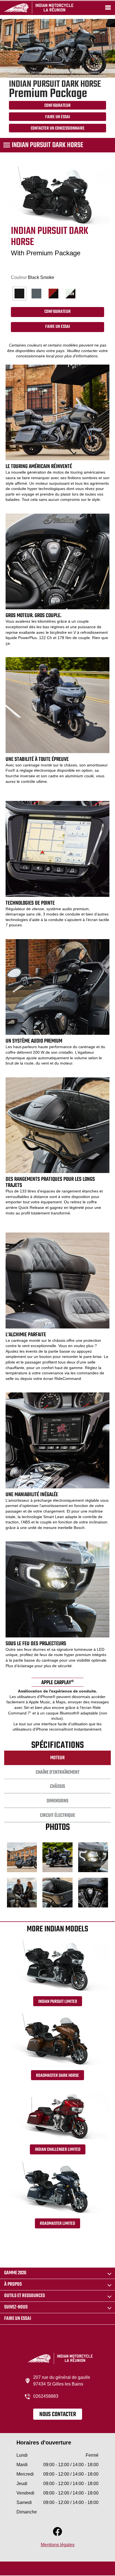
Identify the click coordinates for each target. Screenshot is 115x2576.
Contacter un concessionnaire (58, 128)
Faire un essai (18, 2319)
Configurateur (57, 106)
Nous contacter (58, 2414)
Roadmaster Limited (57, 2224)
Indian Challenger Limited (58, 2150)
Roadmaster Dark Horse (57, 2076)
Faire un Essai (58, 117)
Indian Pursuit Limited (58, 2002)
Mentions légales (58, 2545)
